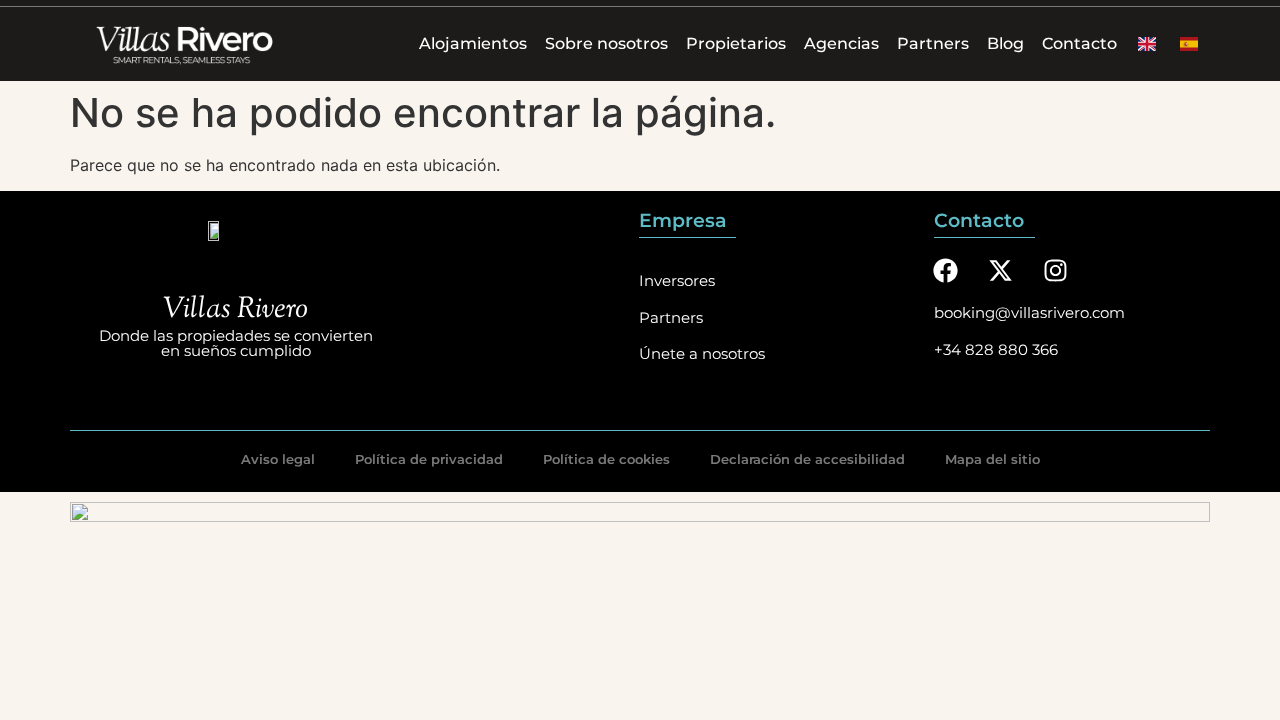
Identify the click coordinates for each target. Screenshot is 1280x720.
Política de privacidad (429, 459)
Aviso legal (278, 459)
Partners (933, 43)
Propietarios (736, 43)
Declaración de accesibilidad (807, 459)
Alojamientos (473, 43)
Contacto (1079, 43)
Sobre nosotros (606, 43)
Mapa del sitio (992, 459)
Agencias (841, 43)
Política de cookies (606, 459)
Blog (1005, 43)
